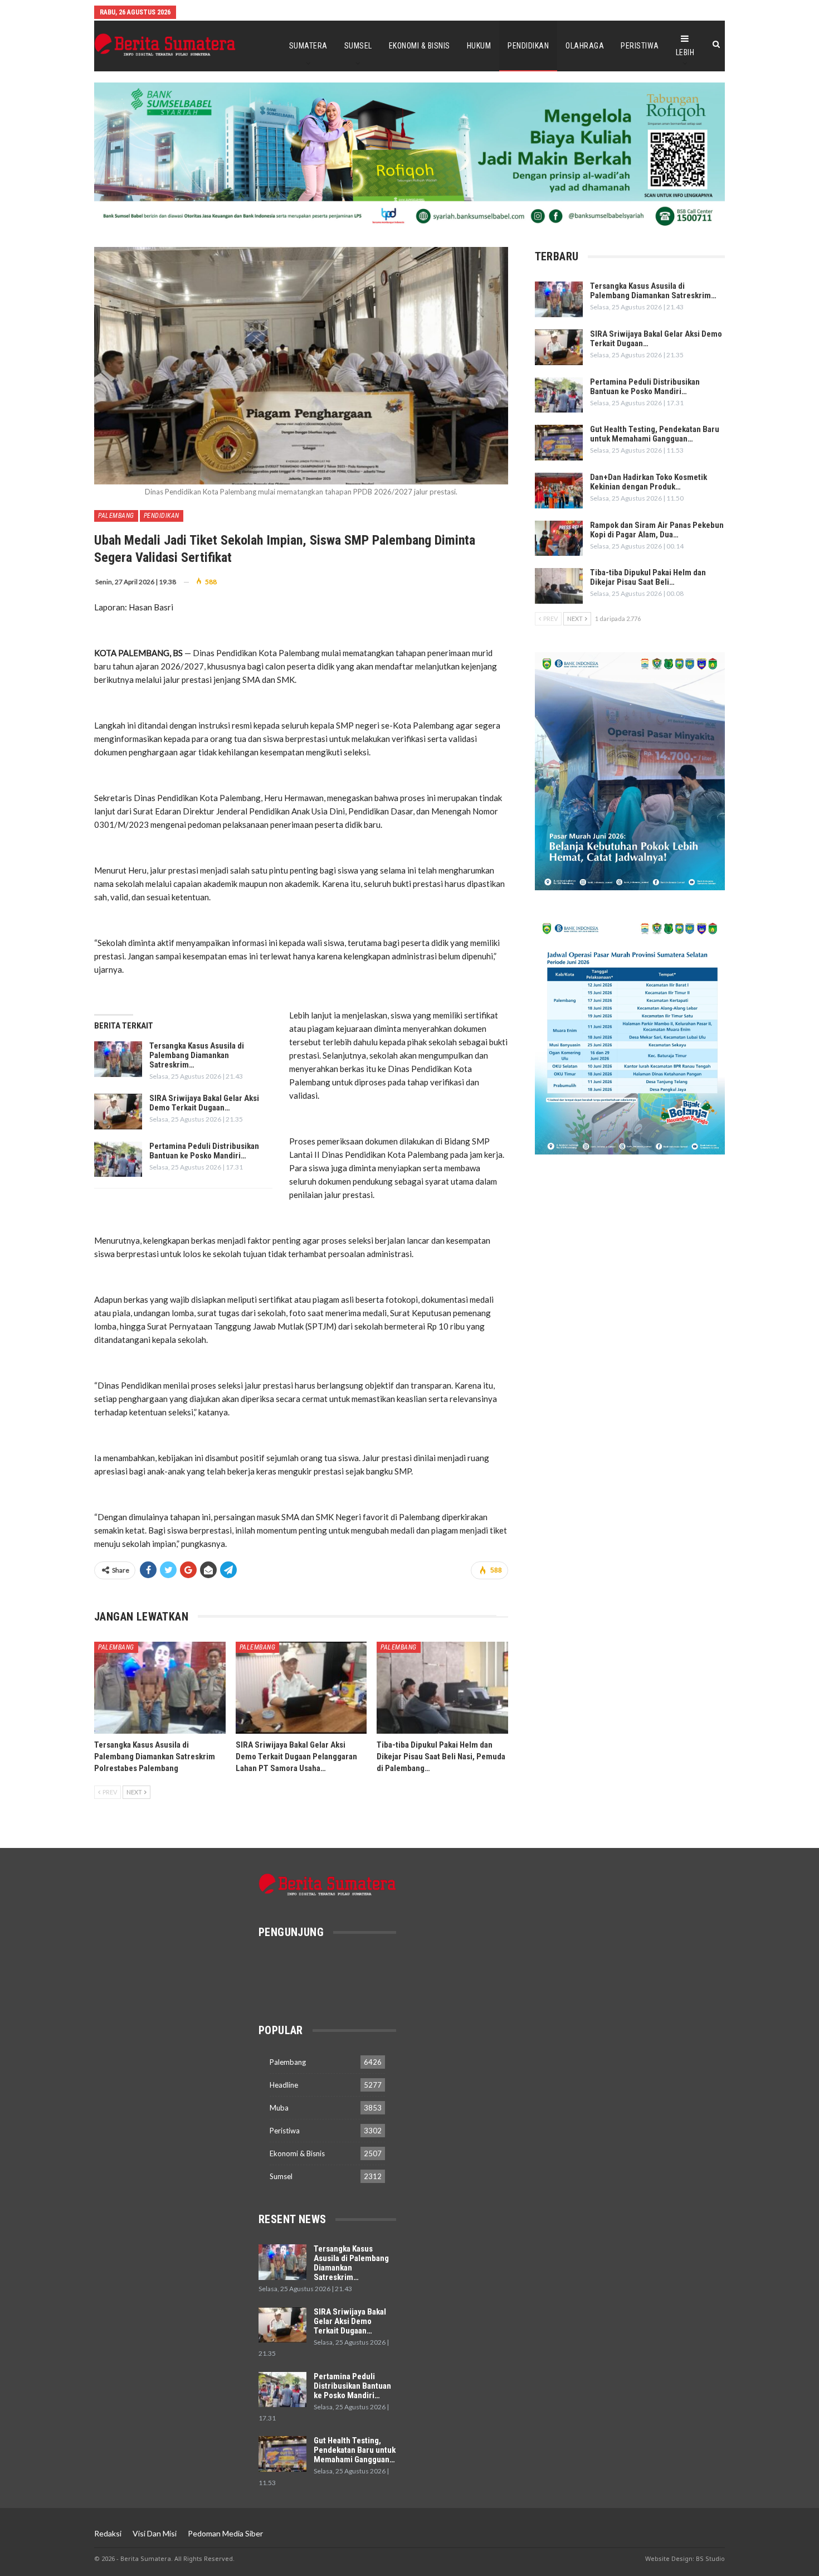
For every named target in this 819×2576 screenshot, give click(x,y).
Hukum (479, 46)
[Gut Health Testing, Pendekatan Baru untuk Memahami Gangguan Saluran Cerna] (559, 443)
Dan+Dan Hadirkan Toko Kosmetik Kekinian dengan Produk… (649, 482)
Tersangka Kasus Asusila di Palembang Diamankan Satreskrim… (197, 1055)
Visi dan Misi (155, 2533)
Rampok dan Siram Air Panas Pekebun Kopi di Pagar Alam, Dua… (657, 530)
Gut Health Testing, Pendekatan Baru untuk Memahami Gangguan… (655, 434)
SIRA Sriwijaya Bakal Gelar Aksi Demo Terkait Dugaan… (204, 1103)
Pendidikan (528, 46)
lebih (685, 52)
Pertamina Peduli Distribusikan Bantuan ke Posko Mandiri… (204, 1151)
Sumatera (308, 46)
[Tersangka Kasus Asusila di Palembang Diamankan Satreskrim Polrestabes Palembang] (118, 1059)
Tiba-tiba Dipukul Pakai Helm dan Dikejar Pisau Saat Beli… (648, 577)
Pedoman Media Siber (225, 2533)
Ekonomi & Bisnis (420, 46)
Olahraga (585, 46)
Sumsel (358, 46)
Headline (284, 2085)
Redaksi (108, 2533)
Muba (279, 2108)
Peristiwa (640, 46)
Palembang (116, 516)
